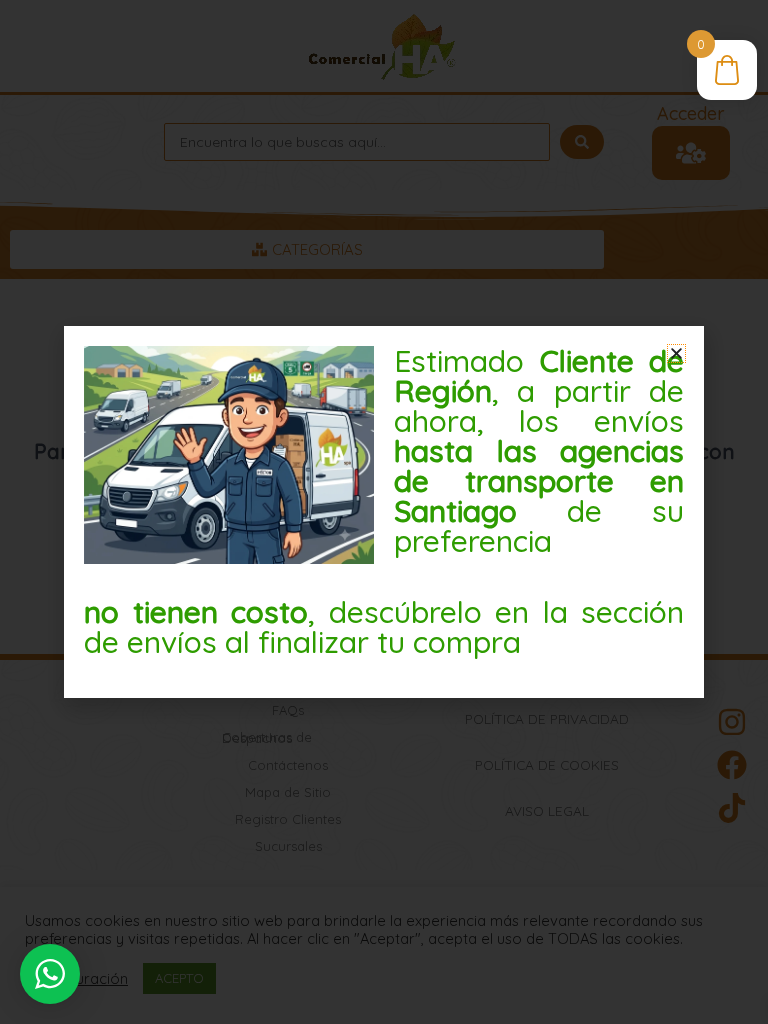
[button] (676, 353)
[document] (384, 512)
